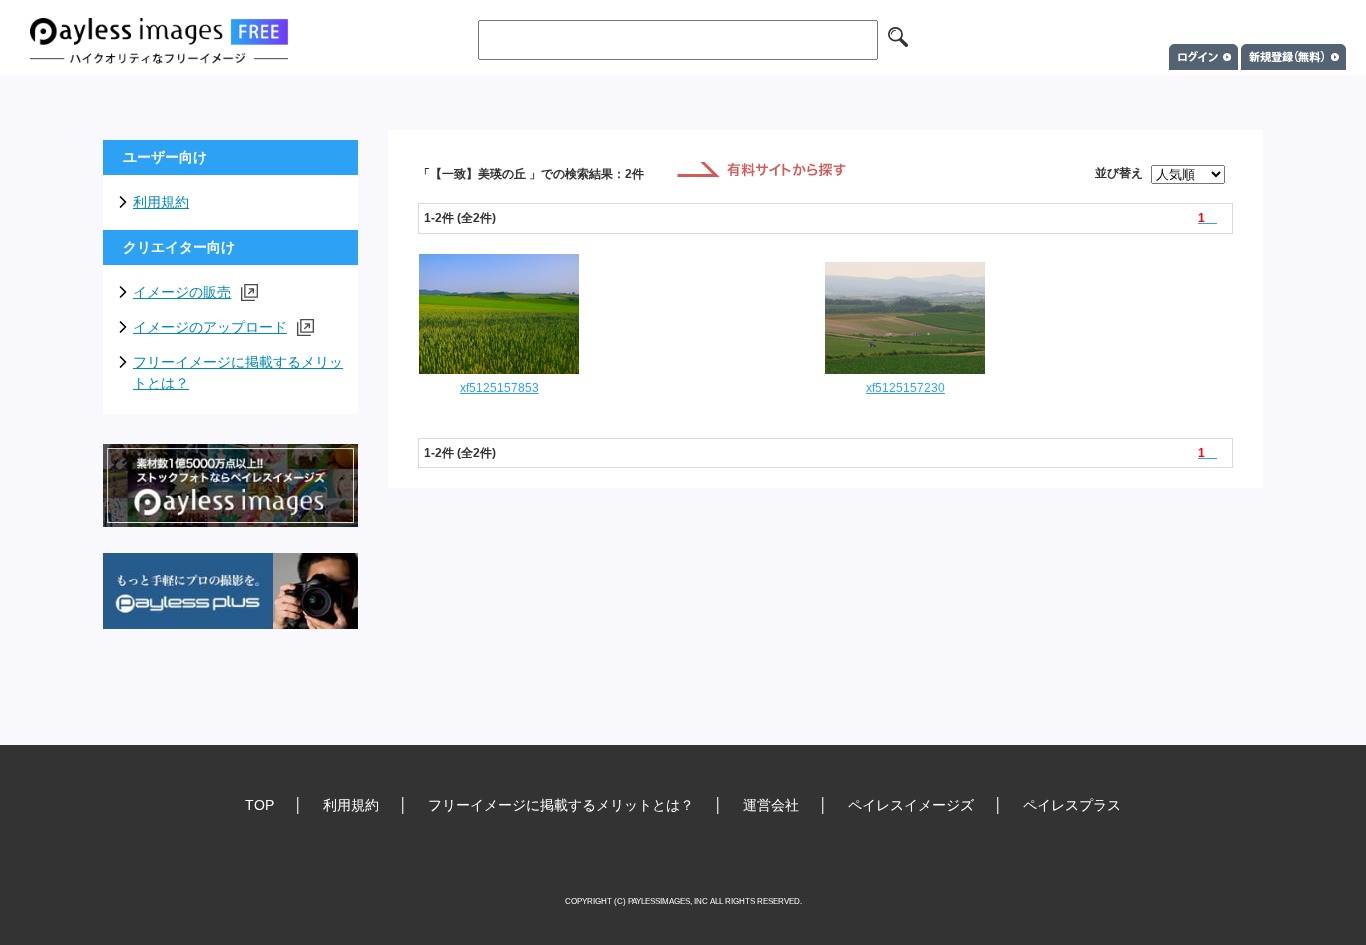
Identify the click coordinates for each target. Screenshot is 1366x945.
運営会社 (771, 805)
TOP (259, 805)
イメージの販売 (182, 292)
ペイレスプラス (1072, 805)
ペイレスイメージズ (911, 805)
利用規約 (161, 202)
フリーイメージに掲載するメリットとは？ (238, 372)
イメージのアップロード (210, 327)
